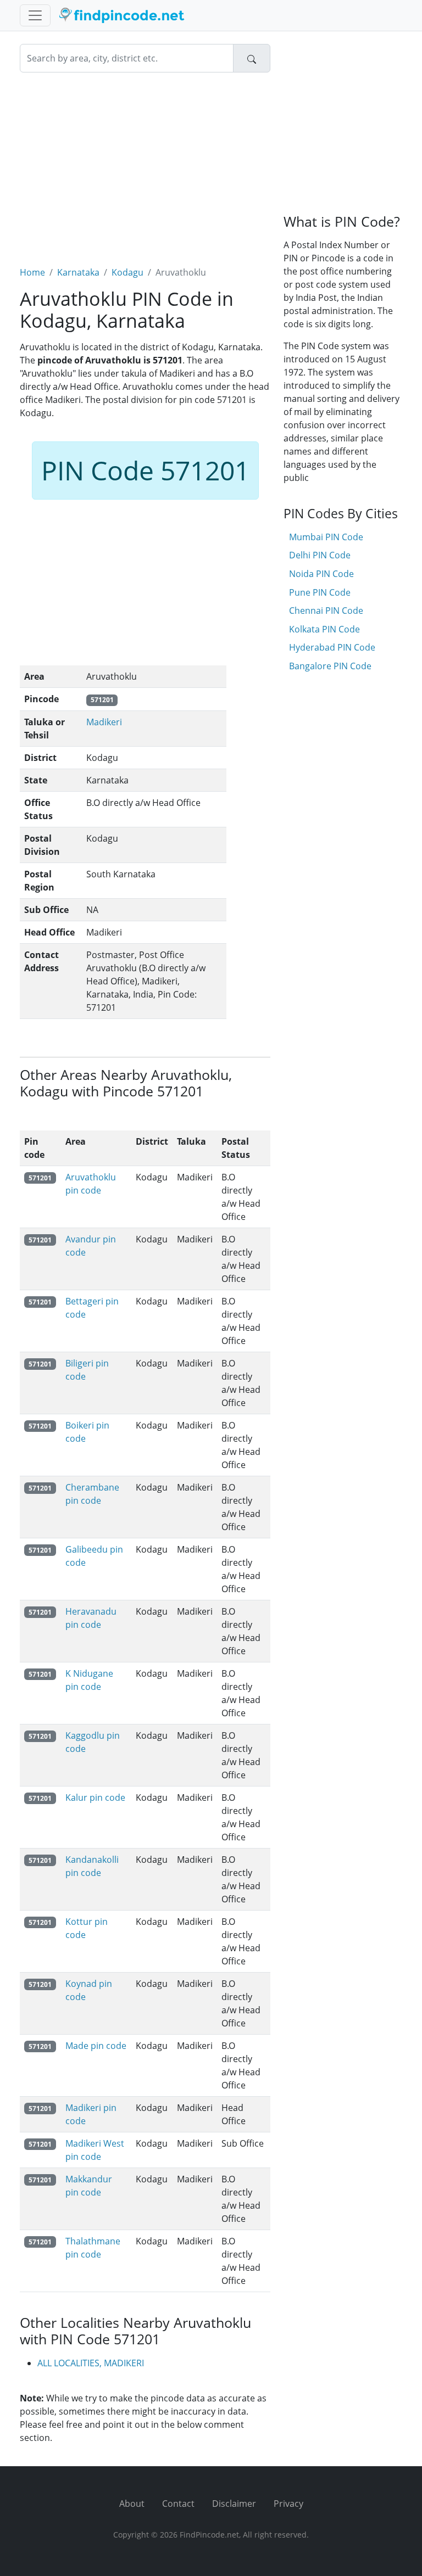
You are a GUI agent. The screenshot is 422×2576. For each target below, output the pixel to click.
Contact (178, 2504)
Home (32, 272)
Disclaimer (234, 2504)
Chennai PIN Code (326, 611)
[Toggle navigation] (35, 15)
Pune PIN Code (320, 592)
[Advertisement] (145, 163)
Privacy (288, 2504)
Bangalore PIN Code (330, 666)
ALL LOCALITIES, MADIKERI (91, 2363)
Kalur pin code (95, 1797)
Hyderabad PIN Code (332, 647)
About (132, 2504)
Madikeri (104, 722)
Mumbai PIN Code (326, 537)
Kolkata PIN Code (324, 629)
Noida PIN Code (321, 574)
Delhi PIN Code (320, 555)
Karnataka (78, 272)
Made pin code (96, 2046)
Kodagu (127, 272)
